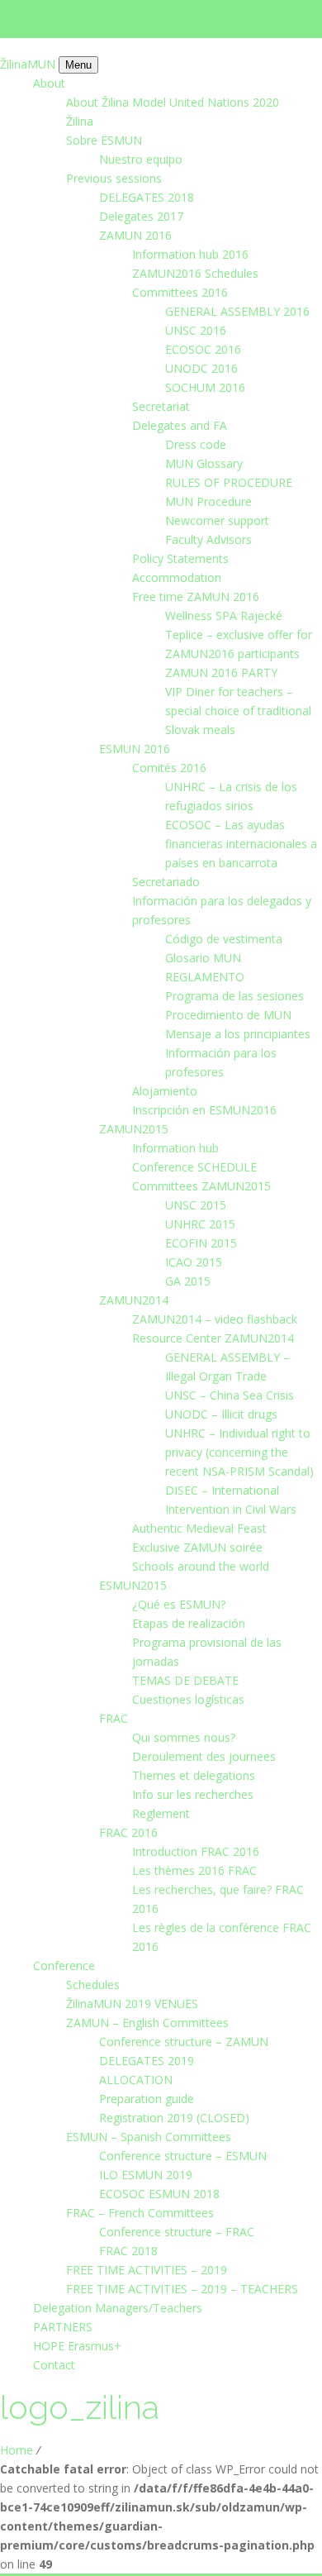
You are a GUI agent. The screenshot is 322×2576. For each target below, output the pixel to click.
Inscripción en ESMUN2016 (204, 1110)
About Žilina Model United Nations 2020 (173, 102)
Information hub (175, 1148)
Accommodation (177, 577)
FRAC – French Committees (140, 2213)
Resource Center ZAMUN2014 (213, 1338)
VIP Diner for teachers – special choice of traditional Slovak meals (238, 711)
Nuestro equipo (141, 159)
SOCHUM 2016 (205, 387)
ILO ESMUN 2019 (146, 2175)
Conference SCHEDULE (194, 1167)
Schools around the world (201, 1566)
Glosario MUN (203, 958)
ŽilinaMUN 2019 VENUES (132, 2004)
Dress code (196, 444)
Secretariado (166, 882)
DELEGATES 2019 (147, 2061)
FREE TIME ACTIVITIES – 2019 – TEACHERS (182, 2289)
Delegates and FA (180, 425)
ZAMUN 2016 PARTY (221, 673)
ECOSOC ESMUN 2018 (159, 2194)
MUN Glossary (204, 463)
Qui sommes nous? (184, 1737)
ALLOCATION (136, 2080)
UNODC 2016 (201, 368)
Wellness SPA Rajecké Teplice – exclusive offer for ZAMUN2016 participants (239, 634)
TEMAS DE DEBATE (185, 1680)
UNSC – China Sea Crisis (230, 1395)
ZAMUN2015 (134, 1129)
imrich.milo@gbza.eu (88, 10)
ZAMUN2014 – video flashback (215, 1319)
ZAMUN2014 (134, 1300)
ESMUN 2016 (135, 749)
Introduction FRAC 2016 (196, 1851)
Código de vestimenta (224, 939)
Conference (64, 1965)
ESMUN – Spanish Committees (149, 2137)
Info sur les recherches (193, 1794)
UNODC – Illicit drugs (221, 1414)
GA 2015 (188, 1281)
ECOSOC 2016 (203, 349)
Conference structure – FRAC (177, 2232)
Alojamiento (165, 1091)
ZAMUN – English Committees (147, 2023)
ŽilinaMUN (29, 64)
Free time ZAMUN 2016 (196, 596)
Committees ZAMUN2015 (201, 1186)
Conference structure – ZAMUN (184, 2042)
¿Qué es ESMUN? (179, 1604)
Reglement (161, 1813)
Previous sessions (114, 178)
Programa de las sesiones (234, 996)
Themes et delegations (194, 1775)
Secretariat (161, 406)
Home (17, 2450)
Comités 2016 (169, 768)
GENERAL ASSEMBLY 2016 (237, 311)
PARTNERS (63, 2327)
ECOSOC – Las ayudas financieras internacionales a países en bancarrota (241, 844)
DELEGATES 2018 (147, 197)
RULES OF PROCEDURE (229, 482)
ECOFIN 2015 (201, 1243)
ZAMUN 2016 (135, 235)
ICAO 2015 (194, 1262)
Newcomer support (217, 520)
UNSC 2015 (196, 1205)
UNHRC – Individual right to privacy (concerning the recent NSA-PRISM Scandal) (239, 1452)
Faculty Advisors (208, 539)
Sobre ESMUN (104, 140)
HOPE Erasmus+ (77, 2346)
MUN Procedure (208, 501)
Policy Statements (180, 558)
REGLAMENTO (205, 977)
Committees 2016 (180, 292)
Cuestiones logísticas (188, 1699)
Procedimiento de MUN (228, 1015)
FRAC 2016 (128, 1832)
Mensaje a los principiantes (238, 1034)
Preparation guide (147, 2099)
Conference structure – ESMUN (183, 2156)
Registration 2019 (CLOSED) (174, 2118)
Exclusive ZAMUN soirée (197, 1547)
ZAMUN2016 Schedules (195, 273)
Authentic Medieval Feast (199, 1528)
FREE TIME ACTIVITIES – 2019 (147, 2270)
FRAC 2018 (128, 2251)
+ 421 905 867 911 (83, 29)
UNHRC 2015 (200, 1224)
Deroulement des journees (204, 1756)
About (49, 83)
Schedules (93, 1984)
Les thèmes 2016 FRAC (194, 1870)
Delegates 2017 (141, 216)
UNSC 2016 (196, 330)
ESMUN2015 (133, 1585)
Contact (54, 2365)
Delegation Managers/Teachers (118, 2308)
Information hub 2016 (190, 254)
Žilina (80, 121)
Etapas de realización (189, 1623)
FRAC (114, 1718)
